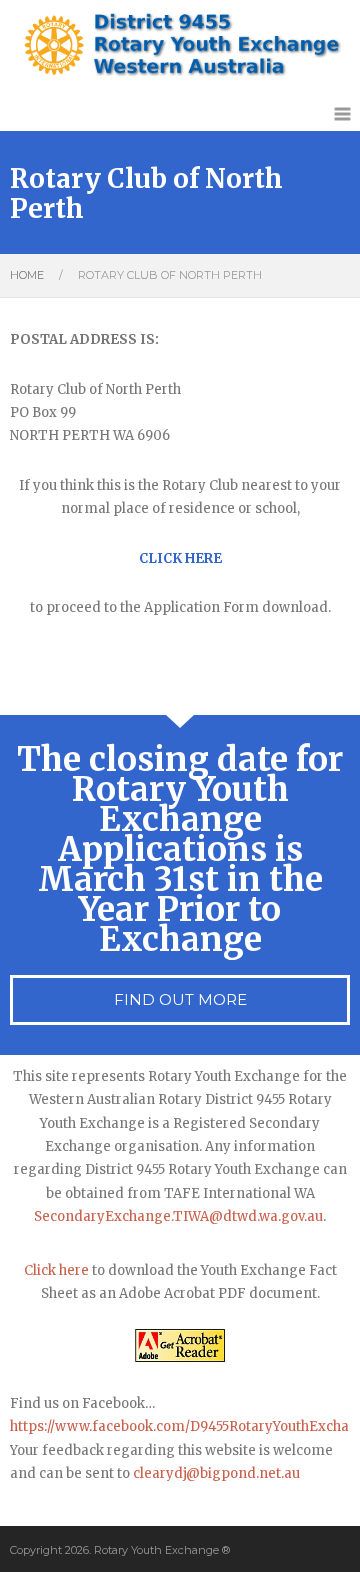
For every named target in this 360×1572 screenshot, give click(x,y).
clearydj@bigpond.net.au (216, 1473)
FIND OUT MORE (180, 999)
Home (27, 275)
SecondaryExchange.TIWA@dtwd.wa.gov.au (178, 1216)
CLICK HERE (180, 558)
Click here (56, 1270)
